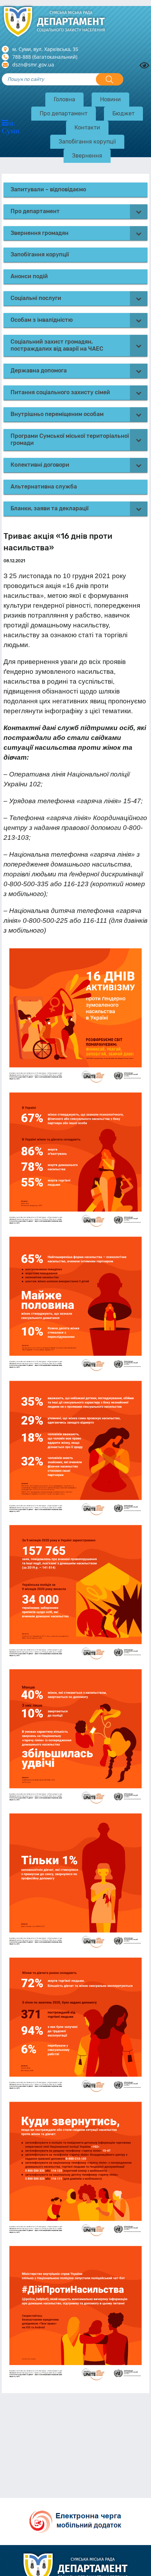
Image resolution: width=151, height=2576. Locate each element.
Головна (64, 99)
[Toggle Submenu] (139, 212)
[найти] (110, 79)
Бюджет (123, 113)
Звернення (87, 156)
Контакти (87, 127)
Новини (110, 99)
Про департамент (64, 113)
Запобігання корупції (87, 142)
